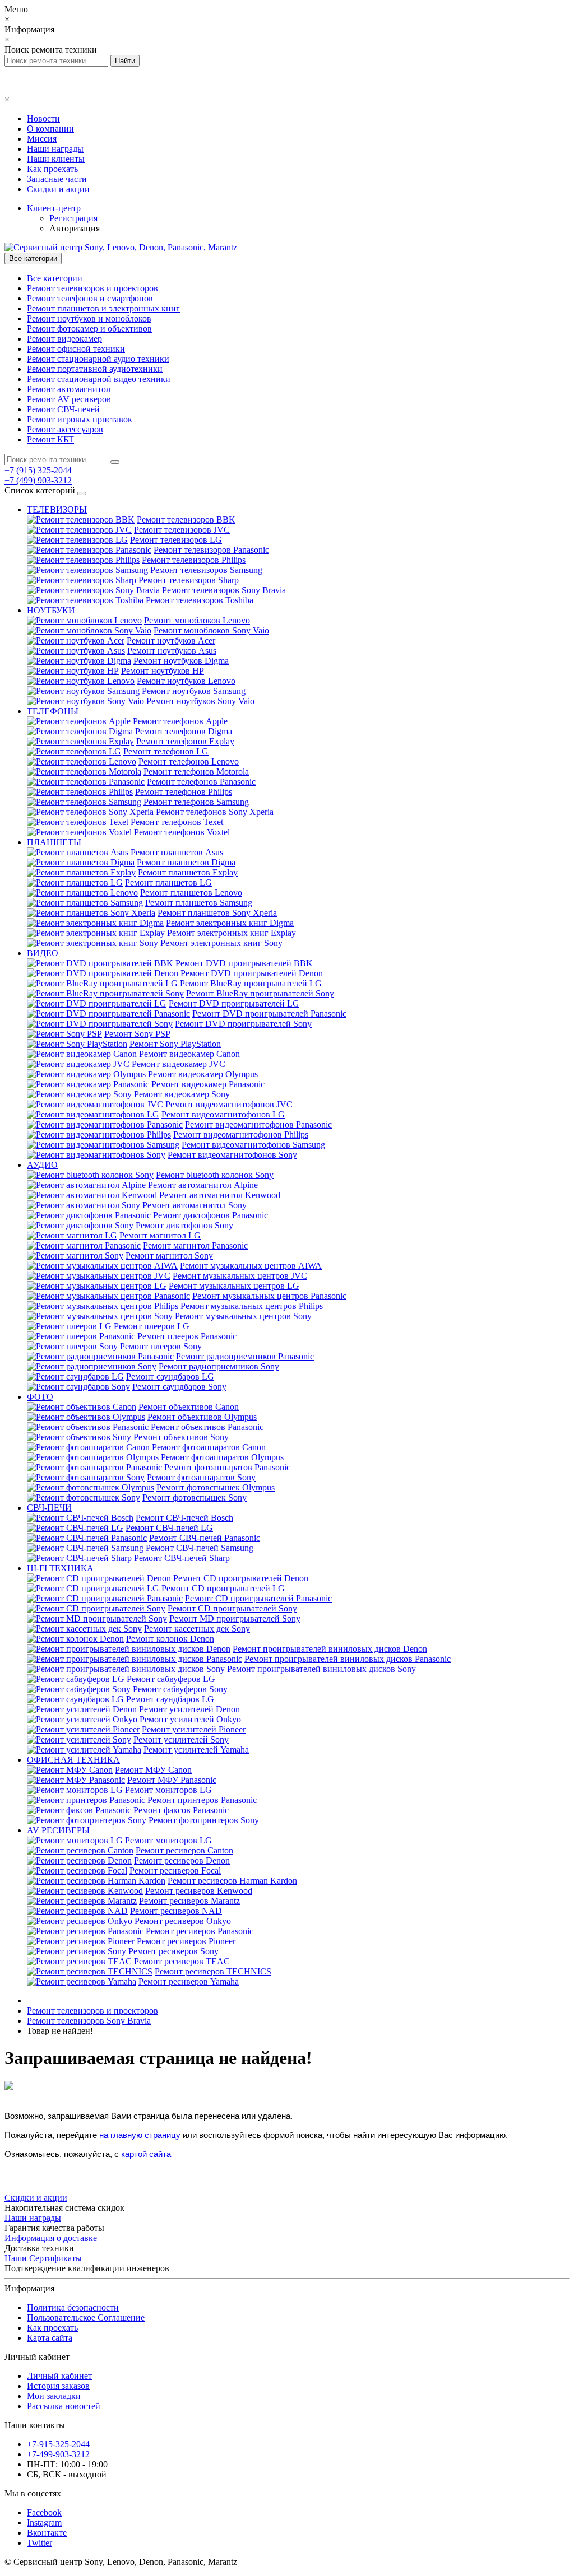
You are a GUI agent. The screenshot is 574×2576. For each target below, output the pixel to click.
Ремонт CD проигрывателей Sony (232, 1608)
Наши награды (55, 149)
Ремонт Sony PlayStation (175, 1044)
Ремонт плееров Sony (161, 1346)
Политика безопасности (73, 2307)
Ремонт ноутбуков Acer (171, 640)
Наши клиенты (56, 159)
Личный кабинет (59, 2376)
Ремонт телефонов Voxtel (182, 832)
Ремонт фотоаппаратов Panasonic (227, 1467)
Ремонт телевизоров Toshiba (200, 600)
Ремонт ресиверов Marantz (189, 1901)
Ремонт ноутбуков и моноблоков (89, 318)
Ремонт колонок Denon (170, 1639)
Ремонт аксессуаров (65, 429)
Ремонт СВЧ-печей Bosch (184, 1518)
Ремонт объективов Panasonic (207, 1427)
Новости (43, 118)
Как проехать (52, 169)
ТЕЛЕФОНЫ (53, 711)
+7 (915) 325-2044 (38, 470)
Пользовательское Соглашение (86, 2318)
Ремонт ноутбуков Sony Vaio (200, 701)
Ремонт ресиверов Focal (175, 1871)
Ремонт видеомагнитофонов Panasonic (258, 1124)
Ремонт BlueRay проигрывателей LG (251, 983)
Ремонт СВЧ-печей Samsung (200, 1548)
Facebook (44, 2512)
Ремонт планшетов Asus (177, 852)
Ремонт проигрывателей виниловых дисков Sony (321, 1669)
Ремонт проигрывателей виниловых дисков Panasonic (348, 1659)
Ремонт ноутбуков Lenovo (186, 681)
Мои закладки (54, 2396)
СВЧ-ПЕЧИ (49, 1508)
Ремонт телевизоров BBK (186, 520)
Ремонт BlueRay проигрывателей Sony (260, 993)
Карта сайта (50, 2338)
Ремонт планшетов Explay (188, 872)
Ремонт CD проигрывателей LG (223, 1588)
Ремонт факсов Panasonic (181, 1810)
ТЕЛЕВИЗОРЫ (57, 509)
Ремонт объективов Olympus (202, 1417)
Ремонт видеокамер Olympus (203, 1074)
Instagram (44, 2523)
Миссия (42, 139)
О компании (50, 129)
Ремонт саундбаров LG (170, 1376)
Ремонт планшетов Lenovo (191, 893)
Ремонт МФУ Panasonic (172, 1780)
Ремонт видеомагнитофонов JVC (229, 1104)
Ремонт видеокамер (64, 339)
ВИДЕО (43, 953)
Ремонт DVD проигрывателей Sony (243, 1024)
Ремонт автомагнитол (69, 389)
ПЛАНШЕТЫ (54, 842)
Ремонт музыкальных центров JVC (240, 1276)
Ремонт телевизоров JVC (182, 530)
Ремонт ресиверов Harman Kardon (232, 1881)
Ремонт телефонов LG (166, 751)
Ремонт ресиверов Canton (184, 1850)
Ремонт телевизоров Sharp (189, 580)
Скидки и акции (58, 189)
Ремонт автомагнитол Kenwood (220, 1195)
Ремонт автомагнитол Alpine (203, 1185)
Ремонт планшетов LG (168, 882)
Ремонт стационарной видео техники (99, 379)
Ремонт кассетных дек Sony (197, 1629)
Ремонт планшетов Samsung (199, 903)
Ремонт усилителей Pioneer (194, 1729)
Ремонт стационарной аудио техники (98, 359)
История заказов (58, 2386)
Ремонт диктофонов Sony (184, 1225)
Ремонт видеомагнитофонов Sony (232, 1155)
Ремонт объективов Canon (189, 1407)
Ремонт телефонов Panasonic (201, 782)
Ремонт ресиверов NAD (176, 1911)
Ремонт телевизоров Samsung (206, 570)
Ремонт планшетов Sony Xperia (217, 913)
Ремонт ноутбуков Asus (172, 651)
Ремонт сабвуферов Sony (180, 1689)
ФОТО (40, 1397)
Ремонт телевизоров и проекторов (92, 288)
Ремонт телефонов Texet (177, 822)
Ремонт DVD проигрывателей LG (234, 1003)
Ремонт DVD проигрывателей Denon (252, 973)
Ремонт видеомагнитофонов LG (223, 1114)
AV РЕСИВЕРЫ (58, 1830)
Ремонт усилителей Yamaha (196, 1750)
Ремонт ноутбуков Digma (181, 661)
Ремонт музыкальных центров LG (234, 1286)
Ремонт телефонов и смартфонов (90, 298)
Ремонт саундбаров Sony (179, 1387)
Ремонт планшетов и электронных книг (103, 308)
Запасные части (57, 179)
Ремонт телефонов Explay (185, 741)
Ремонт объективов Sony (181, 1437)
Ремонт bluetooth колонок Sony (215, 1175)
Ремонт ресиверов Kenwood (199, 1891)
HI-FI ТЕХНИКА (60, 1568)
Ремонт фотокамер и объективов (89, 329)
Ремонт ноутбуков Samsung (194, 691)
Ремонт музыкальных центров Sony (243, 1316)
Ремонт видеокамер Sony (182, 1094)
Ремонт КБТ (50, 439)
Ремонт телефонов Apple (180, 721)
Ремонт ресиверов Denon (182, 1860)
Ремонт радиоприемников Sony (219, 1366)
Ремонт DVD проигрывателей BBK (244, 963)
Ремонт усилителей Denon (189, 1709)
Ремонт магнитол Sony (169, 1256)
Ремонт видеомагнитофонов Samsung (253, 1145)
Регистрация (73, 218)
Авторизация (75, 228)
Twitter (40, 2543)
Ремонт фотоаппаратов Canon (209, 1447)
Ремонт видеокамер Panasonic (208, 1084)
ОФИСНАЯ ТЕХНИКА (73, 1760)
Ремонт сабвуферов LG (171, 1679)
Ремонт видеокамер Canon (189, 1054)
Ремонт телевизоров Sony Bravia (224, 590)
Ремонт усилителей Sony (181, 1739)
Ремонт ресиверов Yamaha (189, 1981)
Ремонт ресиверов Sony (173, 1951)
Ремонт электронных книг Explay (232, 933)
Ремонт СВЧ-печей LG (169, 1528)
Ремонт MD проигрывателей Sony (235, 1618)
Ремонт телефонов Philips (184, 792)
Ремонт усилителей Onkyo (190, 1719)
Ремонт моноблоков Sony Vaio (211, 630)
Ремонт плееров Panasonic (187, 1336)
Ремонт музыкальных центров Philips (252, 1306)
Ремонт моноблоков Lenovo (197, 620)
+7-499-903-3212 (58, 2454)
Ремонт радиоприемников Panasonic (245, 1356)
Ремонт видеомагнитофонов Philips (241, 1135)
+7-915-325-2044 (58, 2444)
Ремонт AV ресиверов (69, 399)
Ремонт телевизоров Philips (194, 560)
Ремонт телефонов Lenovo (189, 761)
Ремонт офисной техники (76, 349)
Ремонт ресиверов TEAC (182, 1961)
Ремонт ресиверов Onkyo (183, 1921)
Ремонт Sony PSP (137, 1034)
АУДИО (42, 1165)
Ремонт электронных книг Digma (230, 923)
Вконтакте (47, 2533)
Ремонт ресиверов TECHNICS (213, 1971)
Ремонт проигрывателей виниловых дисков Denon (330, 1649)
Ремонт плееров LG (152, 1326)
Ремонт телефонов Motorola (196, 772)
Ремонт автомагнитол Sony (195, 1205)
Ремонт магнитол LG (160, 1235)
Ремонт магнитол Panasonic (195, 1245)
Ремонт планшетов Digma (186, 862)
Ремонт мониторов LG (168, 1790)
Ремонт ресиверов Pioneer (186, 1941)
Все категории (55, 278)
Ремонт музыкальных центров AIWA (251, 1266)
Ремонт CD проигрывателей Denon (241, 1578)
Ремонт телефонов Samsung (196, 802)
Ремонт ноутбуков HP (163, 671)
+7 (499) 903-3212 (38, 480)
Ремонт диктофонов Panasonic (210, 1215)
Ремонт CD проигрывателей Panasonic (258, 1598)
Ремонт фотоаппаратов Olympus (222, 1457)
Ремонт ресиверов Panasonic (200, 1931)
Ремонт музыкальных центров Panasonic (269, 1296)
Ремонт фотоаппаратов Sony (201, 1477)
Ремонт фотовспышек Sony (195, 1497)
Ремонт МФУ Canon (153, 1770)
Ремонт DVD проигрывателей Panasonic (269, 1014)
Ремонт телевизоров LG (176, 540)
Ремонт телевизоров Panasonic (211, 550)
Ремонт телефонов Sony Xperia (215, 812)
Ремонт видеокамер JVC (179, 1064)
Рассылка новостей (64, 2406)
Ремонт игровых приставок (80, 419)
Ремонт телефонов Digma (184, 731)
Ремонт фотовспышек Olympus (216, 1487)
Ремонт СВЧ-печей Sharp (182, 1558)
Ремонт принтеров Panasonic (202, 1800)
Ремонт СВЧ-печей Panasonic (205, 1538)
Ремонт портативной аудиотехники (95, 369)
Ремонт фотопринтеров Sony (204, 1820)
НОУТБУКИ (51, 610)
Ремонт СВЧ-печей (63, 409)
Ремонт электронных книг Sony (221, 943)
